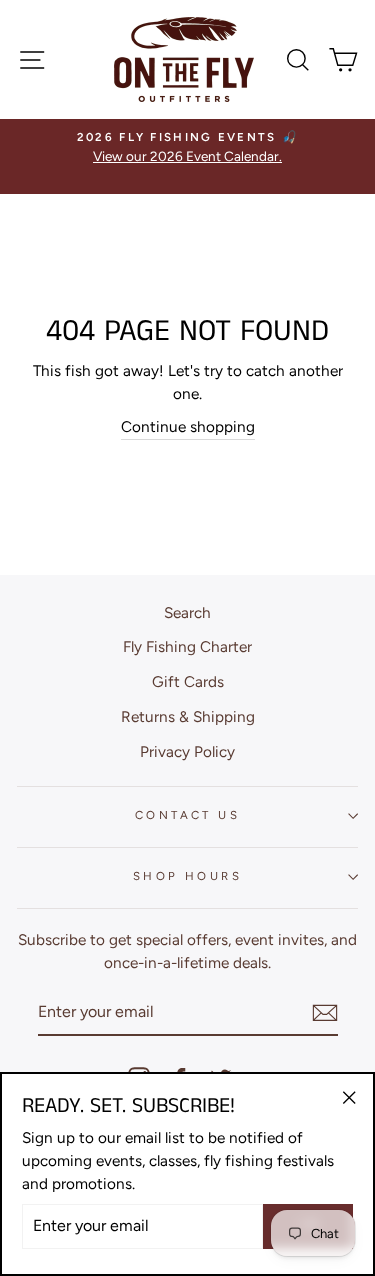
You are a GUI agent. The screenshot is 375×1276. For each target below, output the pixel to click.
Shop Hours (187, 876)
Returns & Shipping (188, 716)
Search (187, 612)
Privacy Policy (187, 751)
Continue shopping (188, 426)
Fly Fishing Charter (187, 646)
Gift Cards (188, 681)
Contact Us (187, 815)
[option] (187, 147)
